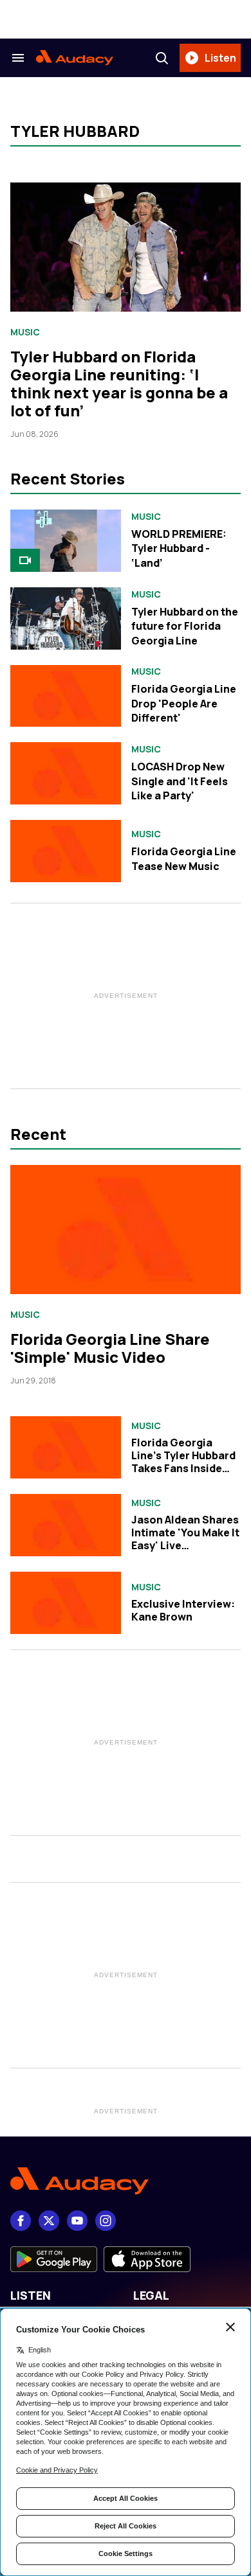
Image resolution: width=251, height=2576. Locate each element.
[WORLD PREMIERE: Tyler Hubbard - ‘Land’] (66, 541)
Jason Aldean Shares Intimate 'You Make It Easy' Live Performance (185, 1539)
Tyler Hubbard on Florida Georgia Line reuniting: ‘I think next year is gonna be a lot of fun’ (119, 383)
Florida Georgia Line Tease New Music (184, 858)
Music (25, 332)
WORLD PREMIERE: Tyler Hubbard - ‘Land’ (179, 548)
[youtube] (77, 2221)
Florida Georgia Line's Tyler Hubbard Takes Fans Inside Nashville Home (183, 1462)
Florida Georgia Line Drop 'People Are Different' (184, 703)
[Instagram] (106, 2221)
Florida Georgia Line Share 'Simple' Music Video (110, 1348)
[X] (49, 2221)
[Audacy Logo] (75, 58)
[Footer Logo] (126, 2181)
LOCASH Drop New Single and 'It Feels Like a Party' (180, 781)
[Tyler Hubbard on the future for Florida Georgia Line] (66, 618)
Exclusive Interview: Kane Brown (183, 1610)
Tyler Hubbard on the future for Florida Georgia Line (185, 626)
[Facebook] (21, 2221)
